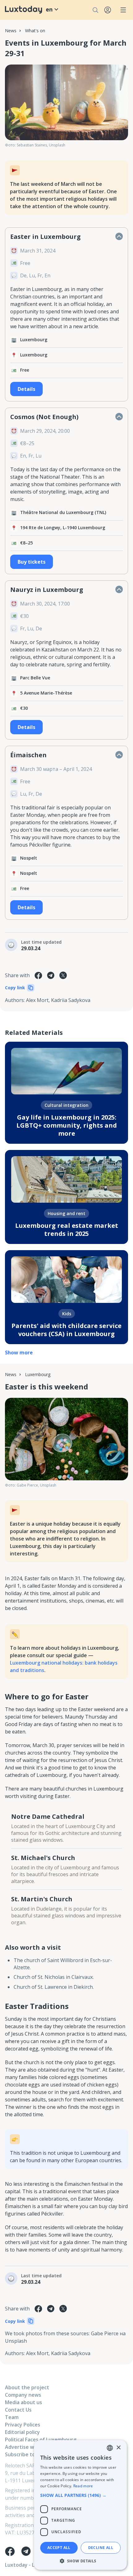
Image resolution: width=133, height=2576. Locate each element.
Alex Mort (37, 1000)
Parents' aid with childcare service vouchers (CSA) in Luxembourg (66, 1330)
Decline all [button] (101, 2548)
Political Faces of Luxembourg (41, 2440)
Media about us (24, 2402)
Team (12, 2417)
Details (26, 389)
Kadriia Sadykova (71, 1000)
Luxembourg (38, 1374)
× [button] (118, 2448)
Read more (83, 2486)
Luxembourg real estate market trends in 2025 (67, 1230)
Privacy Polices (23, 2425)
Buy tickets (32, 562)
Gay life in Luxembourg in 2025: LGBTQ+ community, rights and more (67, 1125)
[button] (80, 2495)
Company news (23, 2395)
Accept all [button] (59, 2548)
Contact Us (18, 2410)
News (11, 31)
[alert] (80, 2505)
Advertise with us (26, 2447)
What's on (35, 31)
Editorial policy (22, 2432)
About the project (27, 2387)
